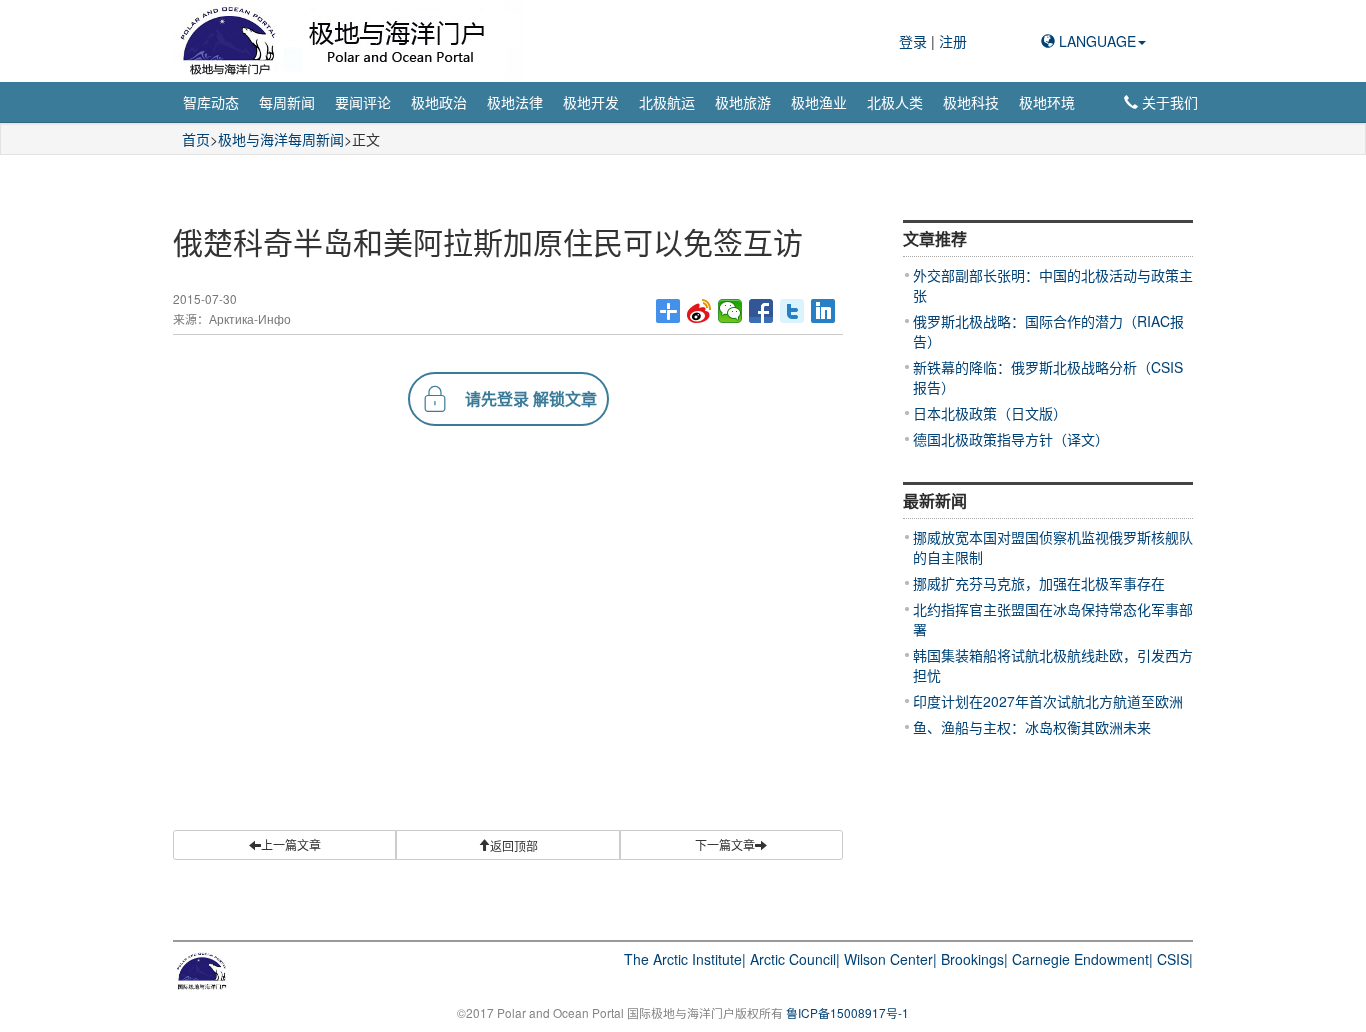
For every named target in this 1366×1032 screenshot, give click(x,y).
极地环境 (1047, 102)
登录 (915, 41)
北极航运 (667, 102)
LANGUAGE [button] (1095, 41)
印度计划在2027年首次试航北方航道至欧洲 (1048, 701)
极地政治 (439, 102)
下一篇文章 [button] (725, 844)
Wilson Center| (890, 959)
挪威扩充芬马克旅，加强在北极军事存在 (1039, 583)
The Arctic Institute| (685, 959)
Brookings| (974, 959)
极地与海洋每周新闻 (281, 139)
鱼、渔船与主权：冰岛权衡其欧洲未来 (1032, 727)
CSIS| (1175, 959)
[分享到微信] (730, 311)
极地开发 (591, 102)
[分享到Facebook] (761, 311)
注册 (953, 41)
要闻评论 (363, 102)
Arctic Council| (795, 959)
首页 (196, 139)
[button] (507, 845)
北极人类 (895, 102)
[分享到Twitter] (792, 311)
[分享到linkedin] (823, 311)
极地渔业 (819, 102)
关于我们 (1168, 102)
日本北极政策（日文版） (990, 413)
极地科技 (971, 102)
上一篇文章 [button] (291, 844)
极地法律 (515, 102)
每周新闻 (287, 102)
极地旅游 (743, 102)
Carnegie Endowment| (1082, 959)
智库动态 (211, 102)
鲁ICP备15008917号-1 (847, 1012)
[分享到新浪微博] (699, 311)
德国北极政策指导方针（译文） (1011, 439)
